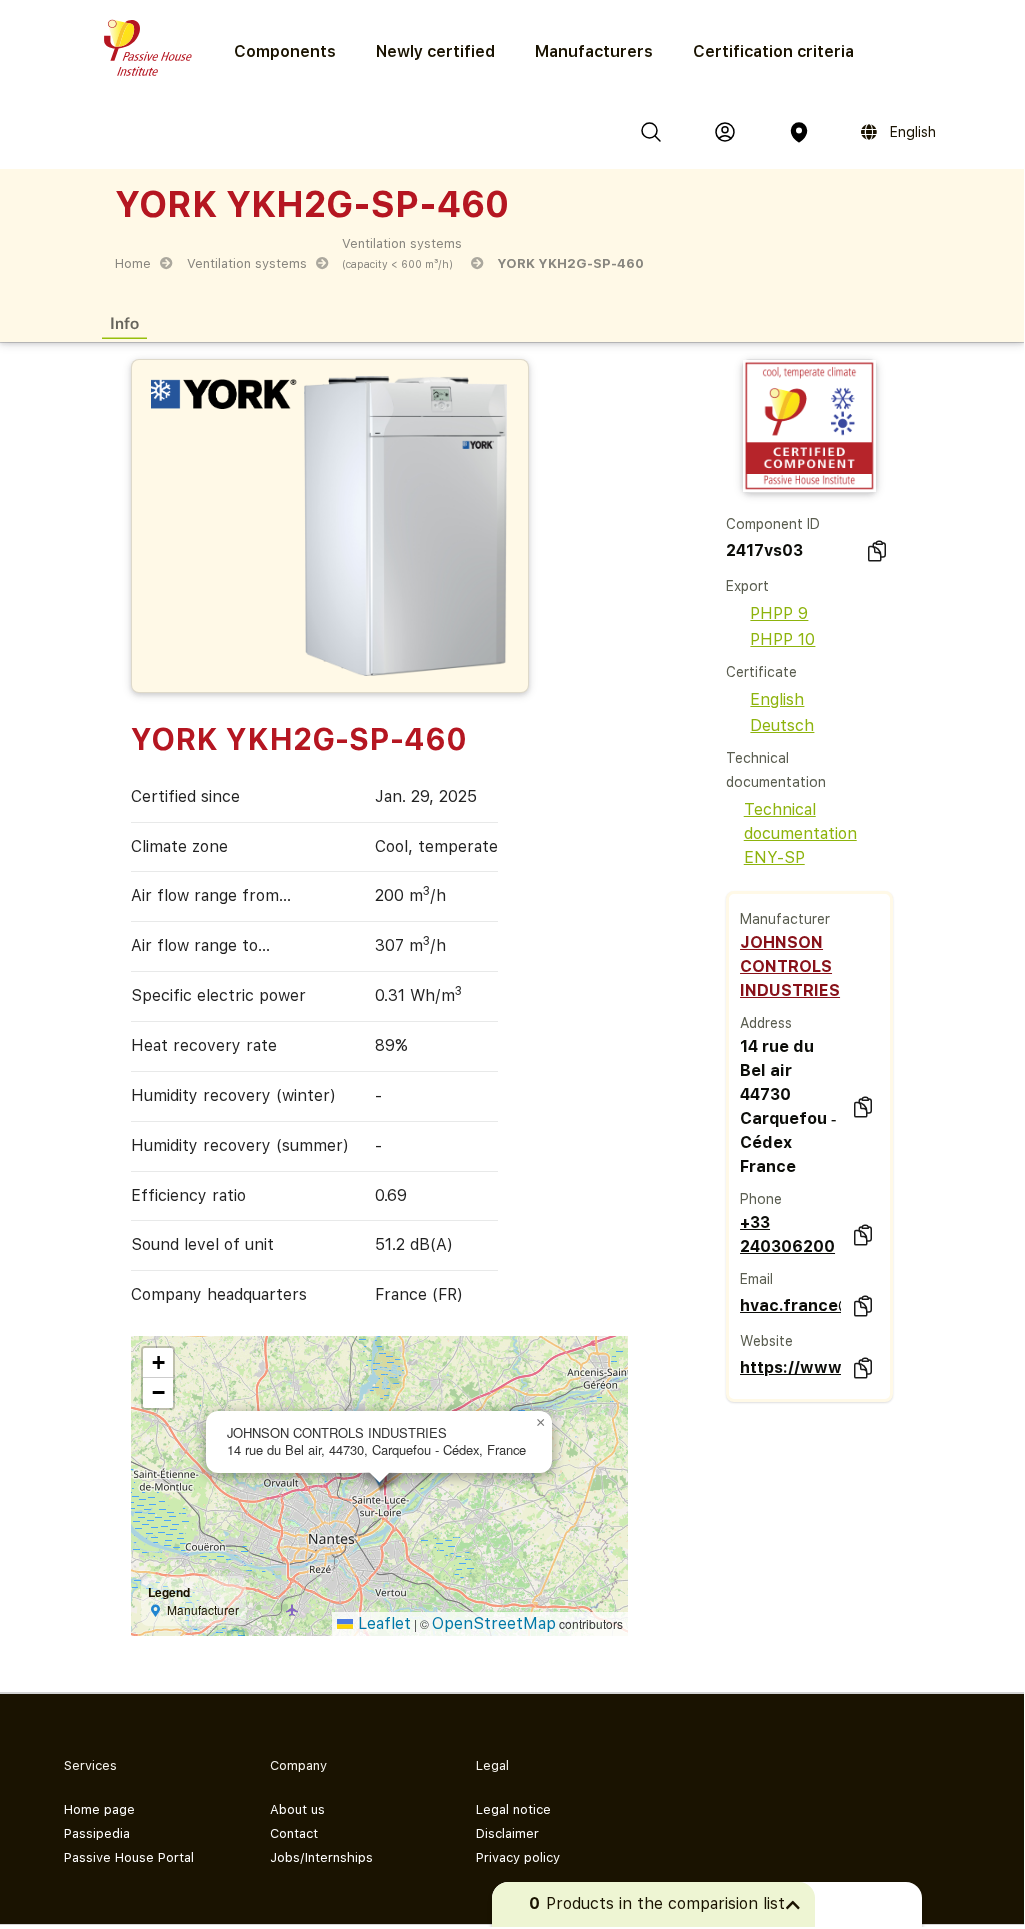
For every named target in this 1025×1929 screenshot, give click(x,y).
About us (297, 1809)
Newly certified (435, 51)
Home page (99, 1809)
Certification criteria (773, 51)
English (777, 699)
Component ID (773, 524)
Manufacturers (594, 51)
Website (766, 1341)
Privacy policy (518, 1857)
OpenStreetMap (494, 1623)
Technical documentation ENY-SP (800, 833)
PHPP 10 (782, 639)
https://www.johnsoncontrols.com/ (790, 1367)
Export (747, 586)
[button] (540, 1423)
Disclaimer (507, 1833)
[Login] (725, 132)
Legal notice (513, 1809)
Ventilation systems (247, 263)
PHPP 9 (779, 613)
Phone (761, 1199)
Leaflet (382, 1623)
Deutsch (782, 725)
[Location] (799, 132)
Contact (294, 1833)
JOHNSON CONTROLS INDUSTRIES (790, 966)
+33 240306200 (787, 1234)
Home (133, 263)
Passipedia (97, 1833)
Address (766, 1023)
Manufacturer (785, 919)
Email (756, 1279)
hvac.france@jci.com (790, 1305)
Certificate (761, 672)
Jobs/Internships (321, 1857)
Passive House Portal (129, 1857)
